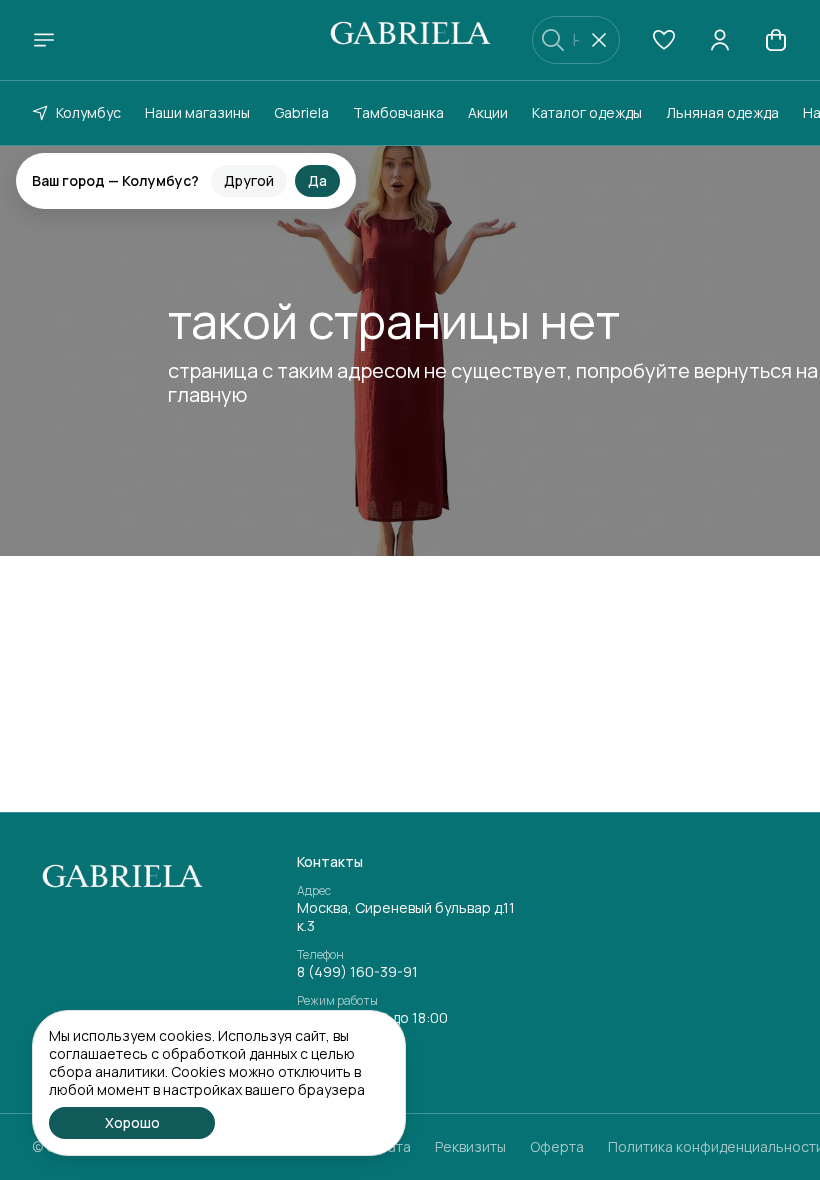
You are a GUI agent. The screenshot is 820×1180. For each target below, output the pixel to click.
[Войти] (720, 40)
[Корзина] (776, 40)
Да (317, 164)
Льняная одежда (722, 112)
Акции (488, 112)
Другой (249, 164)
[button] (664, 40)
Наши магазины (197, 112)
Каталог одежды (587, 112)
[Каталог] (44, 40)
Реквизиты (470, 1147)
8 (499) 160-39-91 (357, 972)
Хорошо (132, 1122)
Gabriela (301, 112)
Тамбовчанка (398, 112)
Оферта (557, 1147)
